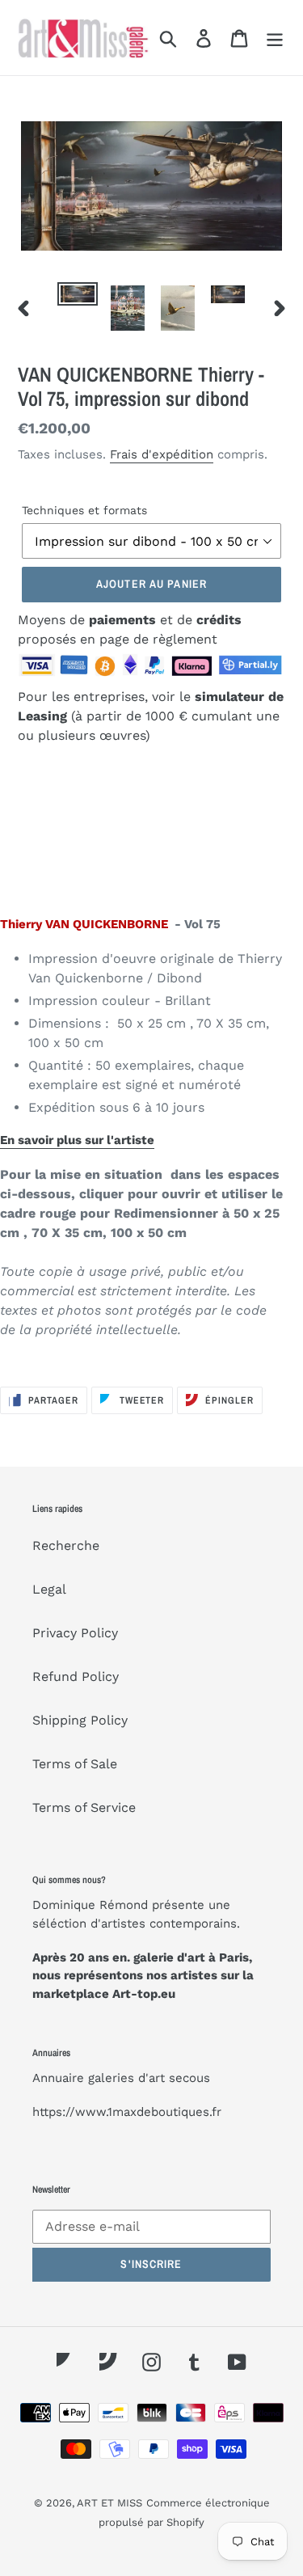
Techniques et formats (84, 510)
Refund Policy (76, 1677)
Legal (49, 1589)
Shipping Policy (80, 1720)
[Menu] (275, 38)
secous (189, 2078)
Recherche (66, 1546)
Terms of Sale (75, 1764)
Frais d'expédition (162, 454)
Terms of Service (84, 1807)
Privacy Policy (75, 1633)
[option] (78, 300)
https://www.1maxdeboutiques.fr (127, 2112)
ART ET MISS (109, 2503)
